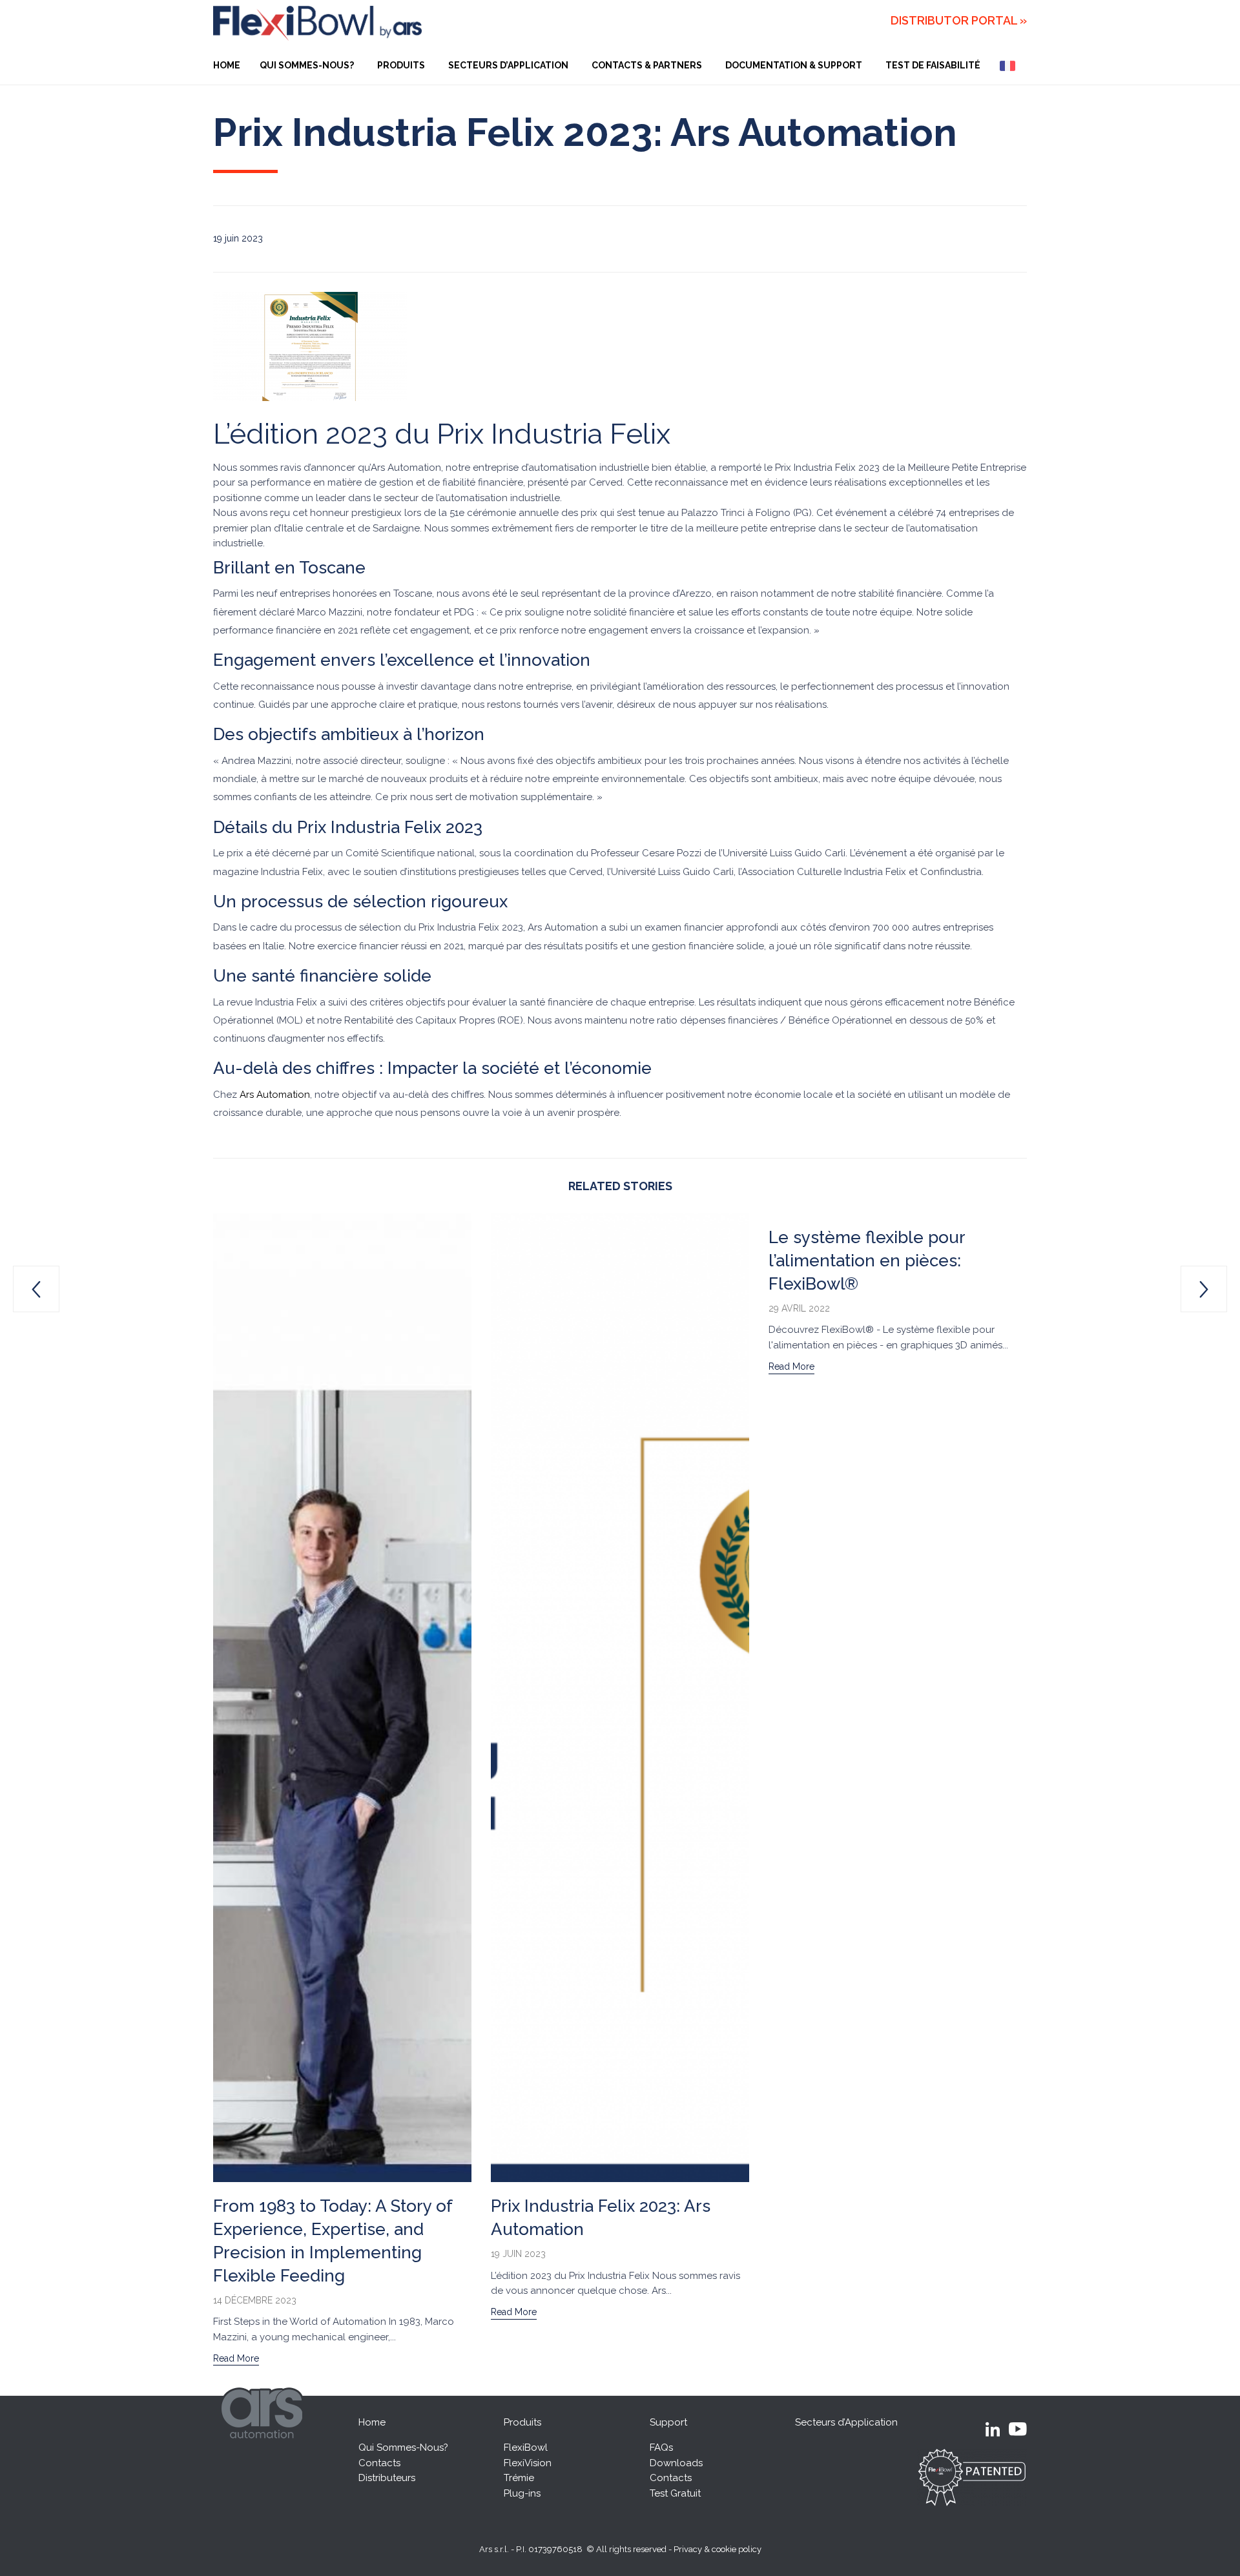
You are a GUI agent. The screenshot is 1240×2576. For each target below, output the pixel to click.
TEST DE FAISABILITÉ (933, 65)
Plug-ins (522, 2493)
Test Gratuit (675, 2493)
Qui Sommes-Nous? (307, 65)
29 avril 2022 (799, 1308)
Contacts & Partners (647, 65)
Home (372, 2422)
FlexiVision (528, 2463)
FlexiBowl (526, 2447)
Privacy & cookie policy (718, 2549)
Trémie (519, 2478)
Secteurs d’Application (508, 65)
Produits (401, 65)
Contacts (379, 2463)
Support (668, 2422)
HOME (227, 65)
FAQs (661, 2447)
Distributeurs (387, 2478)
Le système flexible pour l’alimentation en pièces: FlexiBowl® (867, 1261)
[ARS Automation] (264, 2448)
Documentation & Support (794, 65)
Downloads (676, 2463)
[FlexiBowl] (317, 23)
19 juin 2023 (518, 2254)
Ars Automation (275, 1095)
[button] (236, 2360)
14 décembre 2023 (255, 2300)
